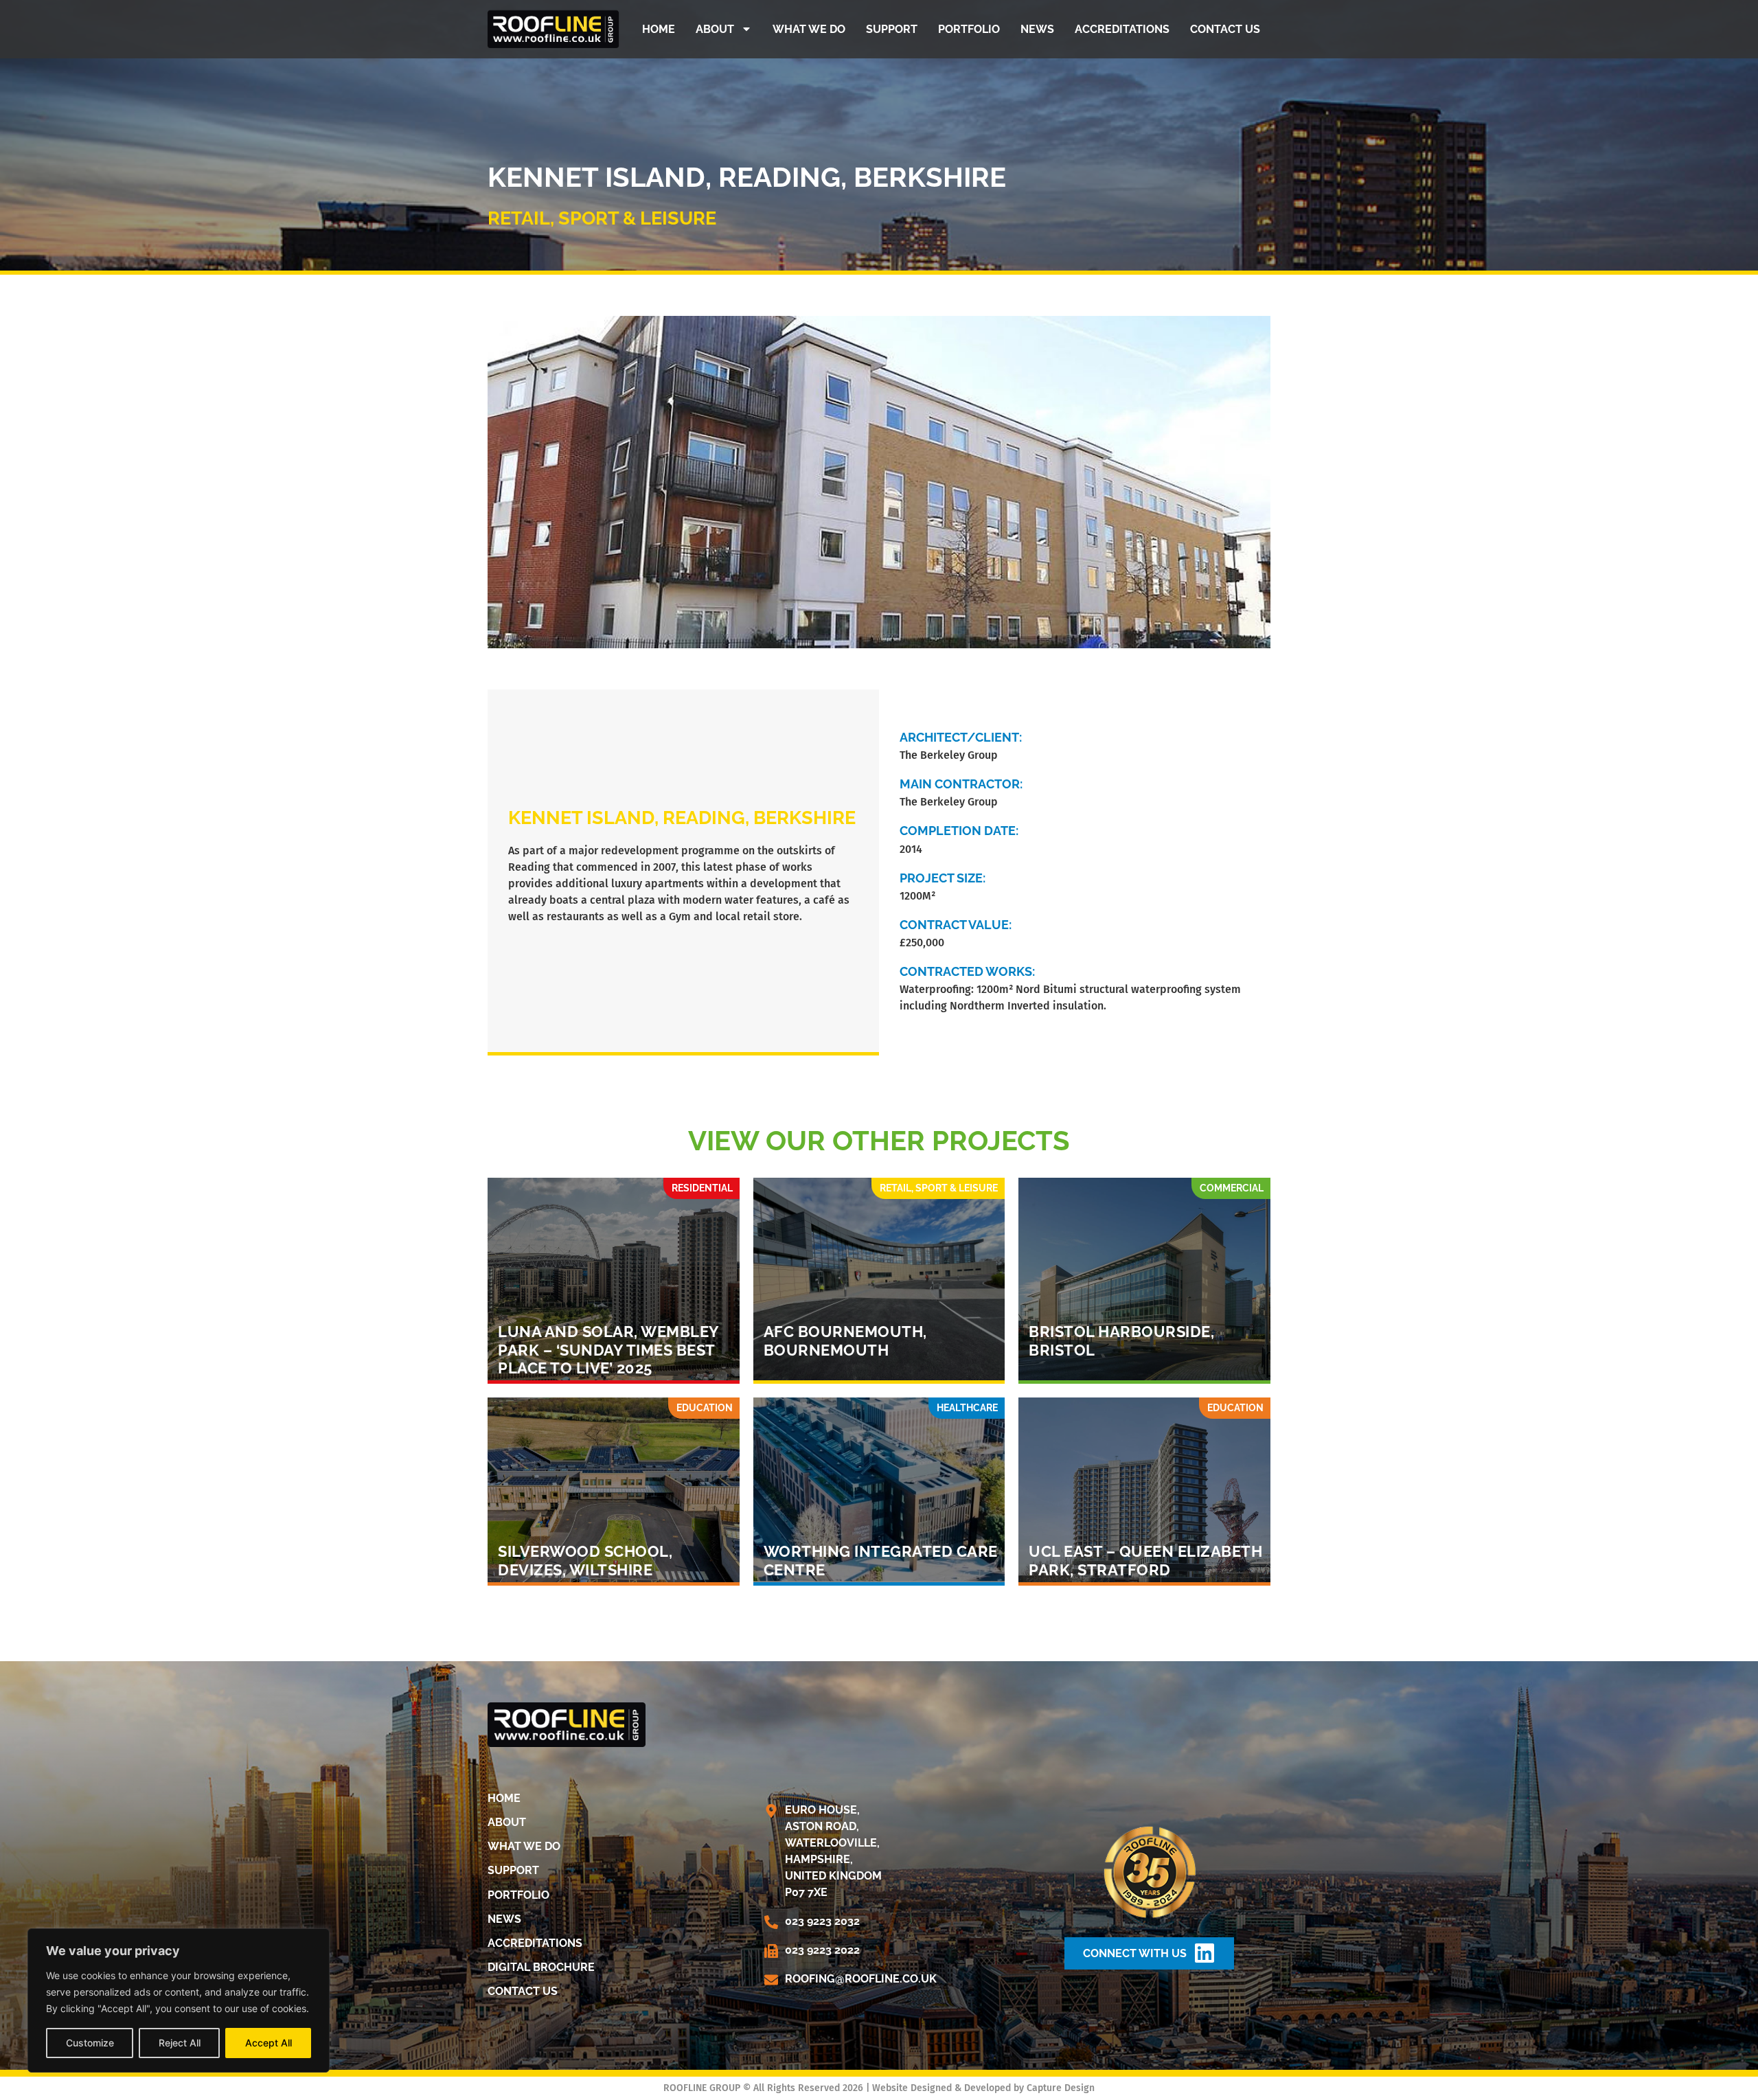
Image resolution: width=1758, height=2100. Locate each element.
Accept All (269, 2043)
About (715, 29)
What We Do (809, 29)
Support (892, 29)
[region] (179, 2000)
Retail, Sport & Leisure (602, 218)
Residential (702, 1188)
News (1037, 29)
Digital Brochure (541, 1967)
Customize (90, 2043)
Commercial (1232, 1188)
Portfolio (969, 29)
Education (705, 1408)
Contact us (1225, 29)
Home (659, 29)
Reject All (180, 2043)
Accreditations (1122, 29)
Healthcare (967, 1408)
